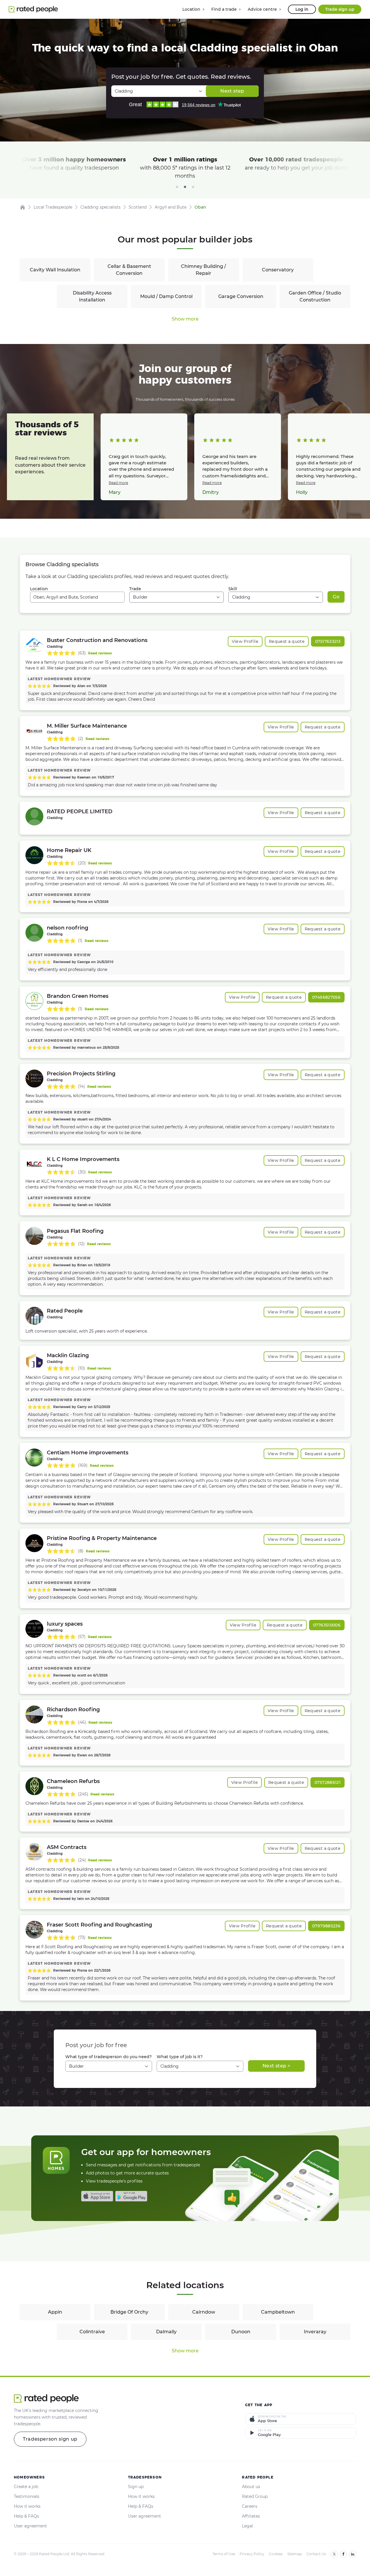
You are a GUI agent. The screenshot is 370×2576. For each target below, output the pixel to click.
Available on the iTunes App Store (97, 2196)
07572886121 (328, 1782)
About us (251, 2487)
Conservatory (278, 270)
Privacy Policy (252, 2554)
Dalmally (166, 2332)
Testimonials (27, 2496)
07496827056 (326, 997)
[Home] (23, 207)
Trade (135, 589)
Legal (247, 2526)
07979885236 (326, 1926)
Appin (55, 2312)
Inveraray (315, 2332)
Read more (118, 483)
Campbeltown (278, 2312)
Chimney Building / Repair (203, 270)
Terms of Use (224, 2554)
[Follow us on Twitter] (334, 2554)
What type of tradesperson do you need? (109, 2057)
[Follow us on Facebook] (343, 2554)
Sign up (136, 2487)
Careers (250, 2506)
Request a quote (287, 641)
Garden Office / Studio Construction (315, 296)
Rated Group (255, 2496)
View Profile (245, 641)
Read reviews (100, 653)
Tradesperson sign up (50, 2439)
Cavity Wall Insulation (55, 270)
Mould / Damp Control (166, 296)
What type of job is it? (180, 2057)
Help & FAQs (26, 2516)
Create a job (26, 2487)
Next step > (276, 2066)
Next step (232, 91)
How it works (27, 2506)
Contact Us (316, 2554)
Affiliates (251, 2516)
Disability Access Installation (92, 296)
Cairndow (204, 2312)
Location (39, 589)
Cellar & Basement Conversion (129, 270)
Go (336, 597)
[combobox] (77, 597)
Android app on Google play (131, 2196)
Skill (233, 589)
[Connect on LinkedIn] (353, 2554)
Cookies (276, 2554)
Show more (185, 319)
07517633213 (328, 641)
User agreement (30, 2526)
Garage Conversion (241, 296)
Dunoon (241, 2332)
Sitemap (295, 2554)
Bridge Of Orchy (129, 2312)
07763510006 (327, 1625)
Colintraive (92, 2332)
